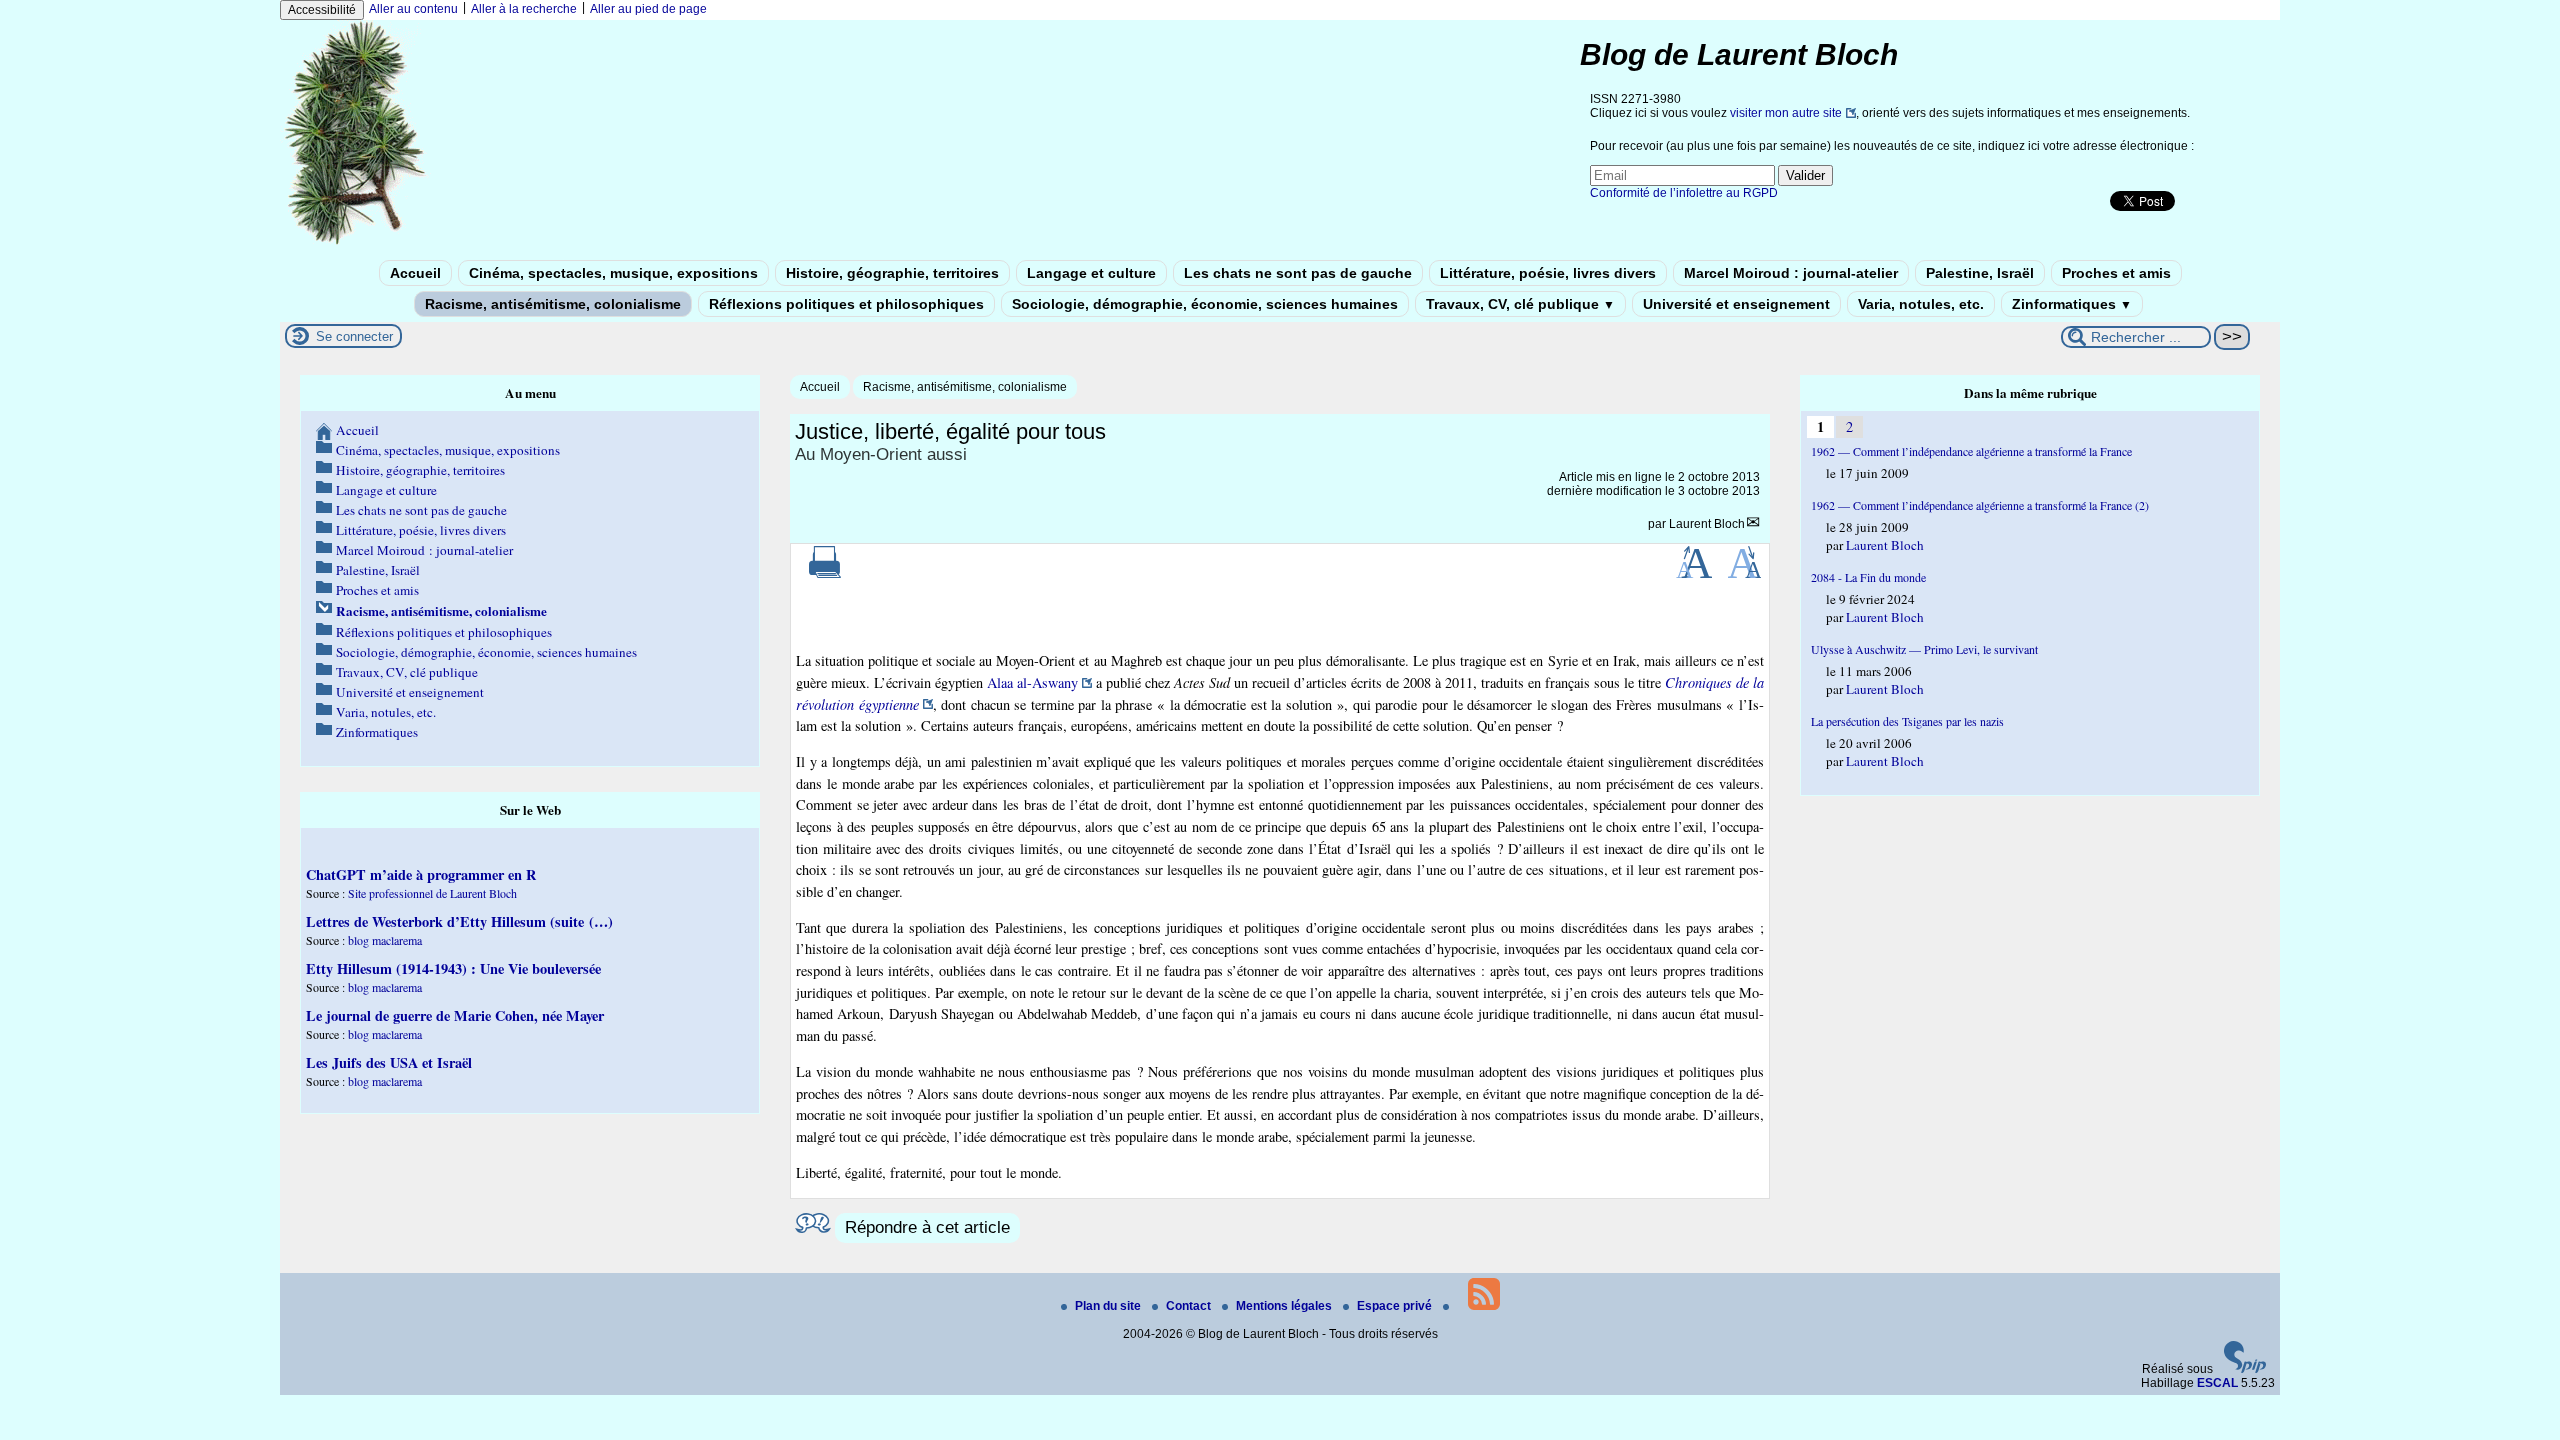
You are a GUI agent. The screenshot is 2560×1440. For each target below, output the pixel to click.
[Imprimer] (825, 574)
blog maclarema (385, 940)
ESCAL (2217, 1383)
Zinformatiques (2072, 304)
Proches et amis (2116, 273)
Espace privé (1396, 1306)
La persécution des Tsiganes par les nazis (1907, 721)
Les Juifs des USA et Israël (389, 1062)
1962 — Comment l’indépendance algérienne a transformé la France (1971, 451)
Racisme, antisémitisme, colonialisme (553, 304)
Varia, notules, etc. (1921, 304)
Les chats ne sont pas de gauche (1298, 273)
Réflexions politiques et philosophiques (846, 304)
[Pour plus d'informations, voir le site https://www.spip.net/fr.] (2245, 1369)
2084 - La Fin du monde (1868, 577)
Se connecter (354, 336)
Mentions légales (1285, 1306)
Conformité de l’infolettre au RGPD (1684, 193)
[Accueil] (356, 243)
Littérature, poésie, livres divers (1548, 273)
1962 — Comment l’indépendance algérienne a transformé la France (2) (1980, 505)
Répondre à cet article (927, 1227)
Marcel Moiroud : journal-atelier (1791, 273)
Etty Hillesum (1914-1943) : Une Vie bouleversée (453, 968)
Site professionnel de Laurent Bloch (432, 893)
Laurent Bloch (1707, 524)
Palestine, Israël (1980, 273)
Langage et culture (1091, 273)
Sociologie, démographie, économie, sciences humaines (1205, 304)
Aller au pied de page (648, 9)
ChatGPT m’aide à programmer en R (421, 874)
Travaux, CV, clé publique (1520, 304)
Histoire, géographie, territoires (892, 273)
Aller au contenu (413, 9)
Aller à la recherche (524, 9)
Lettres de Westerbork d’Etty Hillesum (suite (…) (459, 921)
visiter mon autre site (1786, 113)
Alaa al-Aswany (1032, 682)
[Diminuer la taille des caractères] (1744, 574)
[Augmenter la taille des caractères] (1694, 574)
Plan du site (1109, 1306)
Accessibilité (322, 10)
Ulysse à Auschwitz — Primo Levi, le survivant (1924, 649)
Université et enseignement (1736, 304)
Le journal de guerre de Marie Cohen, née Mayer (455, 1015)
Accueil (415, 273)
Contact (1190, 1306)
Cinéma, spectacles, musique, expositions (613, 273)
